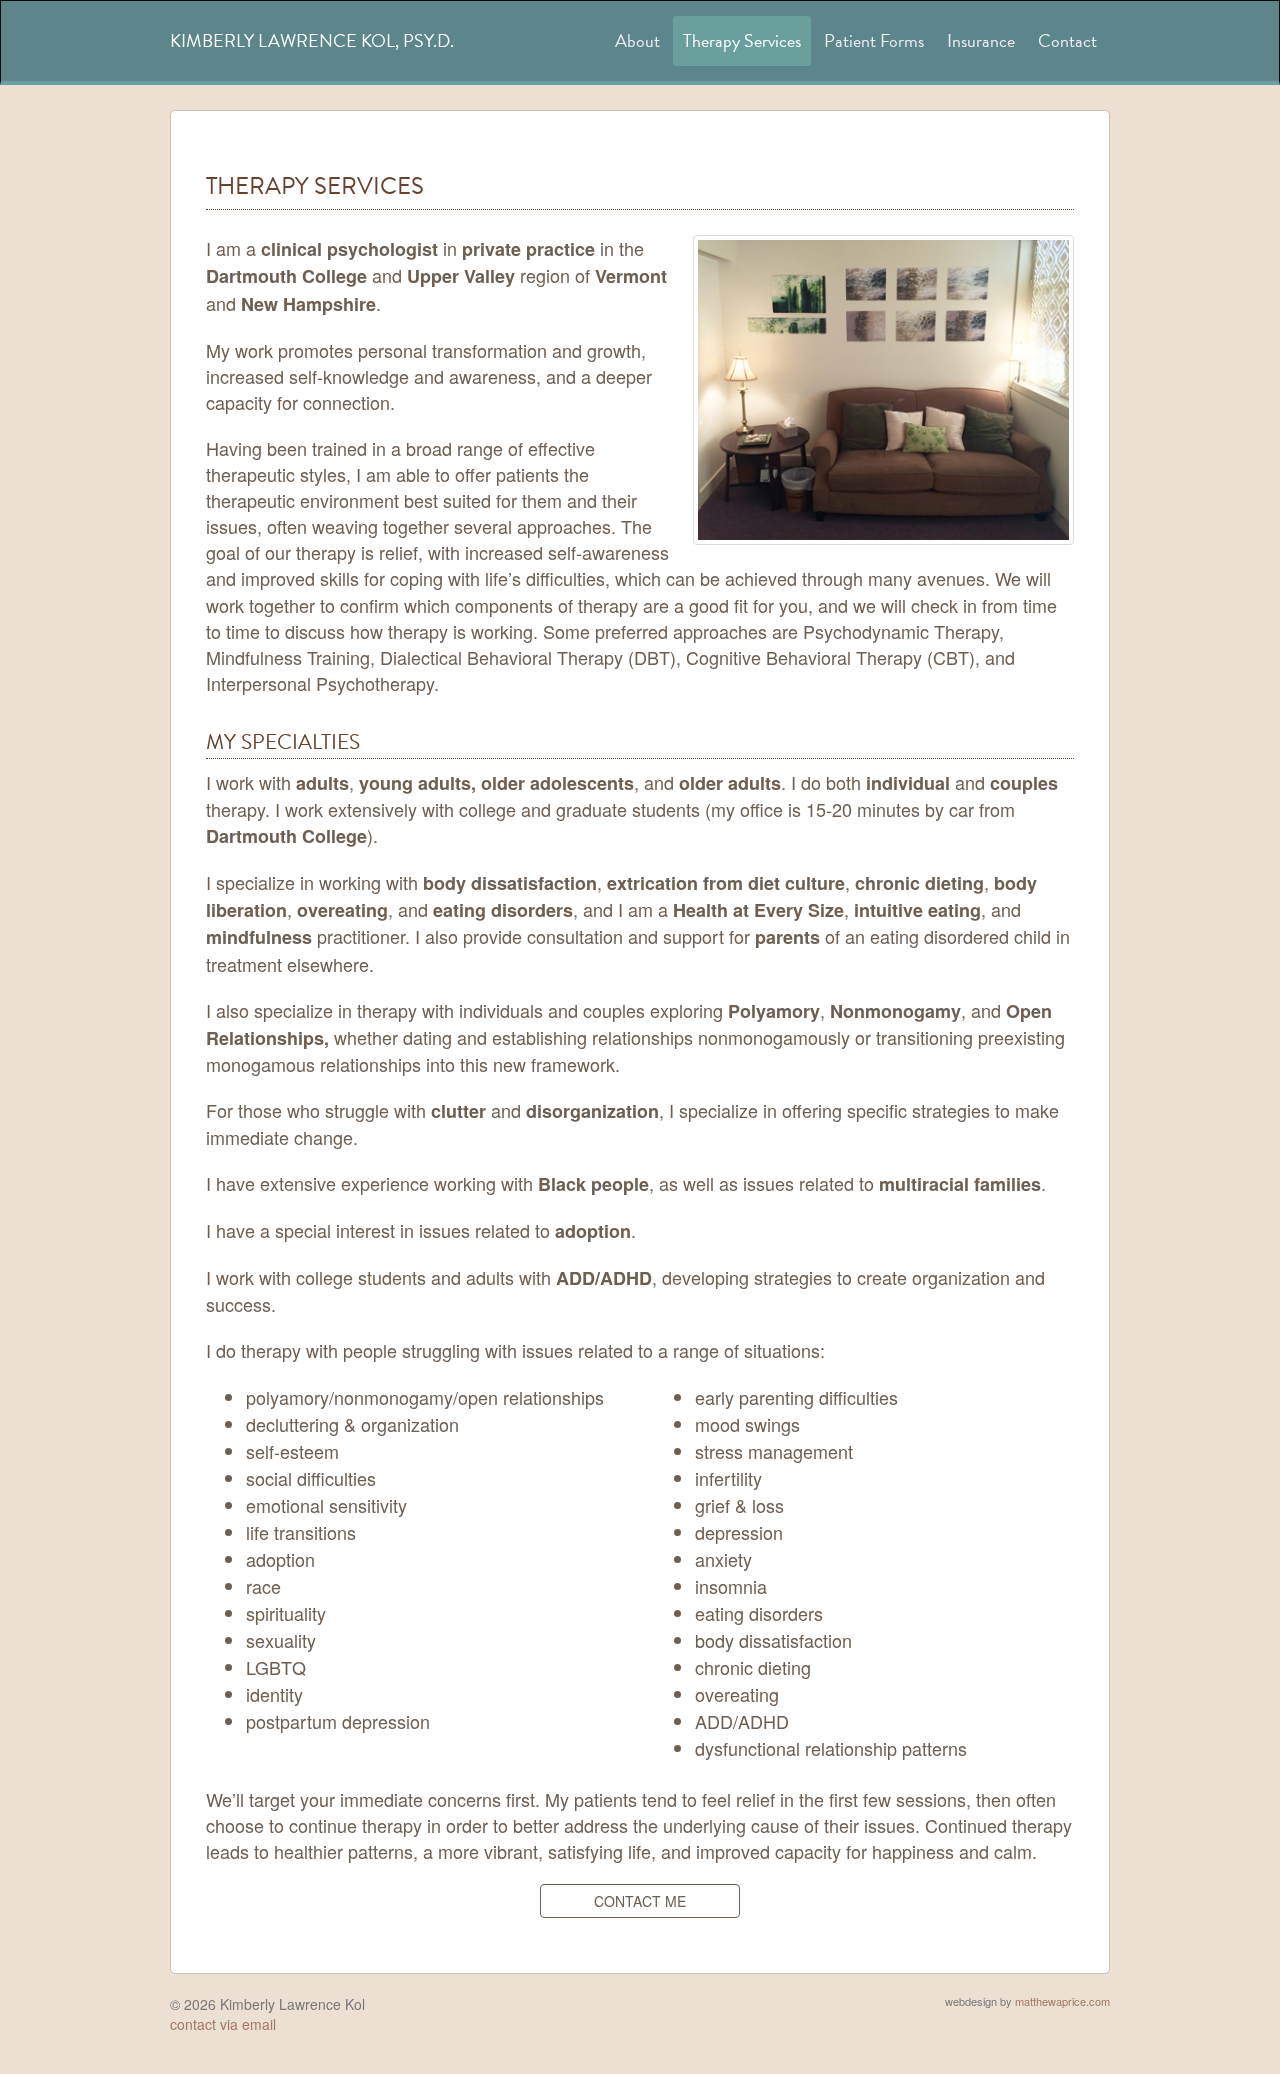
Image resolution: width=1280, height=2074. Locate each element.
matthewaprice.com (1062, 2001)
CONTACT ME (640, 1901)
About (637, 40)
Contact (1067, 40)
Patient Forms (874, 40)
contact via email (223, 2024)
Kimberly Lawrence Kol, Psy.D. (312, 40)
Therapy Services (742, 40)
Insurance (981, 40)
